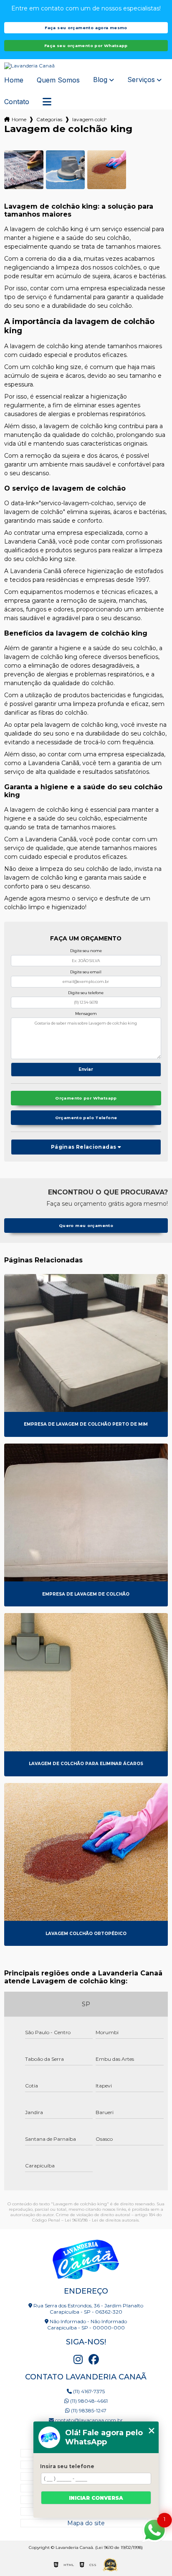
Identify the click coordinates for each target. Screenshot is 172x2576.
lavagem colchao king (89, 119)
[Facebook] (94, 2359)
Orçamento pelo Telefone (86, 1118)
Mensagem (86, 1014)
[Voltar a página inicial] (86, 66)
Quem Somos (58, 80)
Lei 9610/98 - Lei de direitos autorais (102, 2220)
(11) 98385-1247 (88, 2410)
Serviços (141, 80)
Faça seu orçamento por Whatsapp (86, 46)
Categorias (49, 119)
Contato (17, 102)
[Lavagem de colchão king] (24, 170)
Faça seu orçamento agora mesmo (86, 28)
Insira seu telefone (67, 2466)
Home (14, 80)
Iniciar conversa (96, 2498)
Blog (100, 80)
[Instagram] (78, 2359)
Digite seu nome (86, 951)
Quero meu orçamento (86, 1226)
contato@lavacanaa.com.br (88, 2420)
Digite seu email (86, 972)
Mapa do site (86, 2523)
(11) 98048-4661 (88, 2401)
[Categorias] (47, 102)
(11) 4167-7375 (88, 2391)
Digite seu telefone (86, 993)
